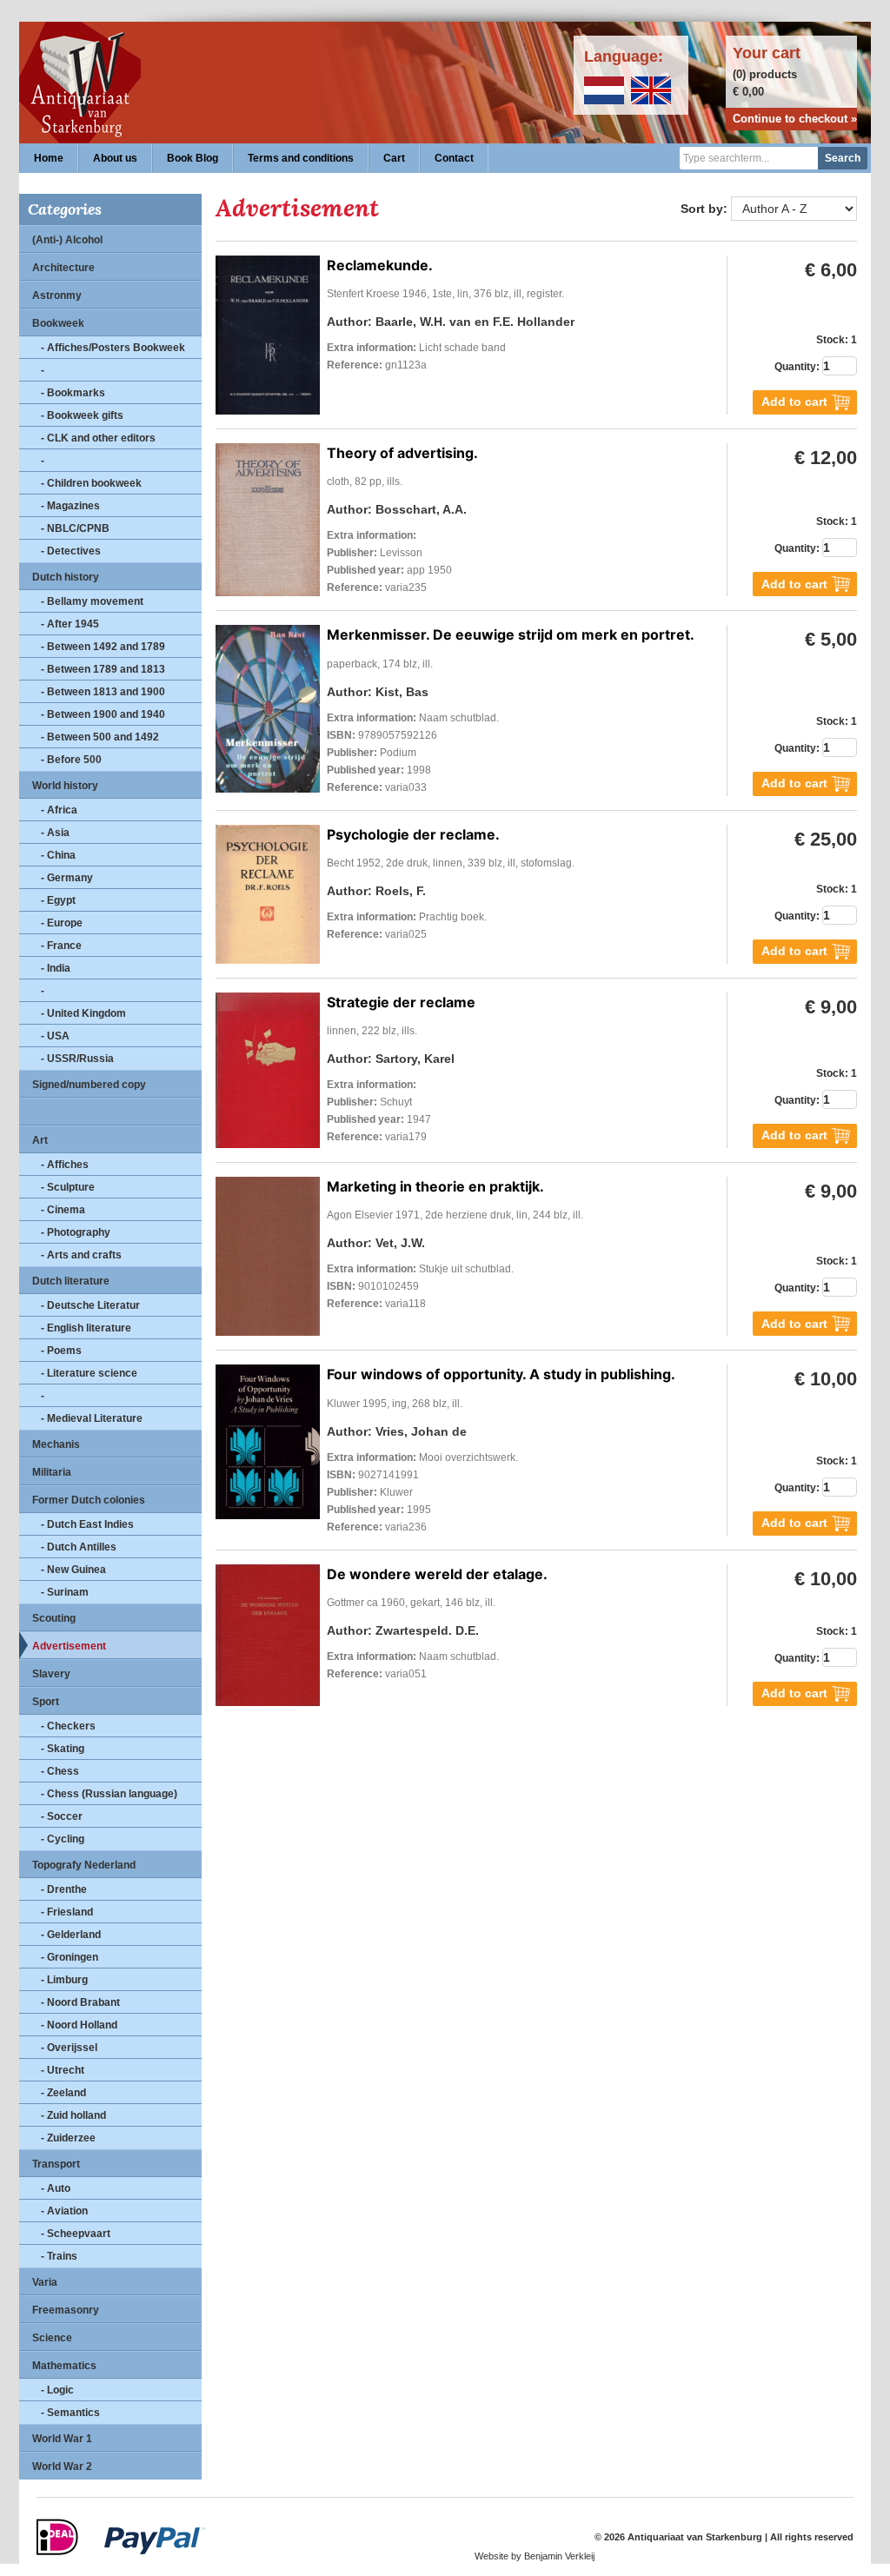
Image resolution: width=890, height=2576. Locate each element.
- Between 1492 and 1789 (103, 647)
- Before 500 (71, 760)
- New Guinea (73, 1570)
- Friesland (67, 1912)
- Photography (76, 1232)
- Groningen (70, 1957)
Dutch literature (71, 1281)
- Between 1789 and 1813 (103, 669)
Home (49, 158)
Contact (454, 158)
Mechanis (56, 1444)
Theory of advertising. (402, 453)
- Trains (59, 2256)
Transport (56, 2164)
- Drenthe (64, 1889)
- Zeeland (63, 2093)
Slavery (51, 1674)
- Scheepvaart (76, 2234)
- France (61, 946)
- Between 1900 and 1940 (103, 714)
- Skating (63, 1749)
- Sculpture (68, 1187)
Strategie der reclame (401, 1002)
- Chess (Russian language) (109, 1794)
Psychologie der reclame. (413, 834)
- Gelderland (71, 1935)
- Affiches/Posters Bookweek (113, 348)
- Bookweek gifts (82, 415)
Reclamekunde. (380, 265)
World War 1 (62, 2439)
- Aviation (64, 2211)
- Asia (55, 833)
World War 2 (62, 2466)
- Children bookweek (91, 483)
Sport (46, 1702)
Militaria (52, 1472)
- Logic (57, 2390)
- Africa (59, 810)
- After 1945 (70, 624)
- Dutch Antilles (79, 1547)
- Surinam (65, 1592)
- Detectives (71, 551)
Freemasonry (66, 2310)
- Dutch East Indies (87, 1524)
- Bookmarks (73, 393)
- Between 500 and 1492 (100, 737)
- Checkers (68, 1726)
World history (65, 786)
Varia (45, 2282)
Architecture (63, 268)
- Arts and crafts (81, 1255)
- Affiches (65, 1165)
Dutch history (66, 577)
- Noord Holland (79, 2025)
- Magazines (70, 506)
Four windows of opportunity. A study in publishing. (501, 1374)
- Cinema (63, 1210)
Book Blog (193, 158)
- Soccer (62, 1816)
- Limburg (64, 1980)
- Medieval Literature (92, 1418)
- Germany (67, 878)
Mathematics (64, 2366)
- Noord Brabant (80, 2002)
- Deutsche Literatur (90, 1305)
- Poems (61, 1351)
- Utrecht (63, 2070)
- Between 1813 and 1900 (103, 692)
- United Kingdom (83, 1013)
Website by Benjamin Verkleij (535, 2556)
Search (843, 158)
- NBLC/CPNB (75, 528)
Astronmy (57, 295)
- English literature (86, 1328)
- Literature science (89, 1373)
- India (56, 968)
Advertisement (69, 1646)
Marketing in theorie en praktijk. (435, 1186)
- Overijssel (69, 2048)
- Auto (56, 2188)
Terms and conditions (301, 158)
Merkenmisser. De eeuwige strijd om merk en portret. (511, 634)
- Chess (60, 1771)
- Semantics (70, 2413)
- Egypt (58, 900)
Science (52, 2338)
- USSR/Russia (77, 1059)
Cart (394, 158)
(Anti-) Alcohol (67, 240)
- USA (55, 1036)
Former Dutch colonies (89, 1500)
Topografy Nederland (84, 1865)
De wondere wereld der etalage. (437, 1574)
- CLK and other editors (98, 438)
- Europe (62, 923)
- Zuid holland (73, 2115)
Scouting (54, 1618)
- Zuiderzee (68, 2138)
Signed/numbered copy (89, 1085)
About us (115, 158)
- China (58, 855)
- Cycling (63, 1839)
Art (40, 1140)
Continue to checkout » (795, 119)
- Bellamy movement (92, 601)
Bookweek (58, 323)
